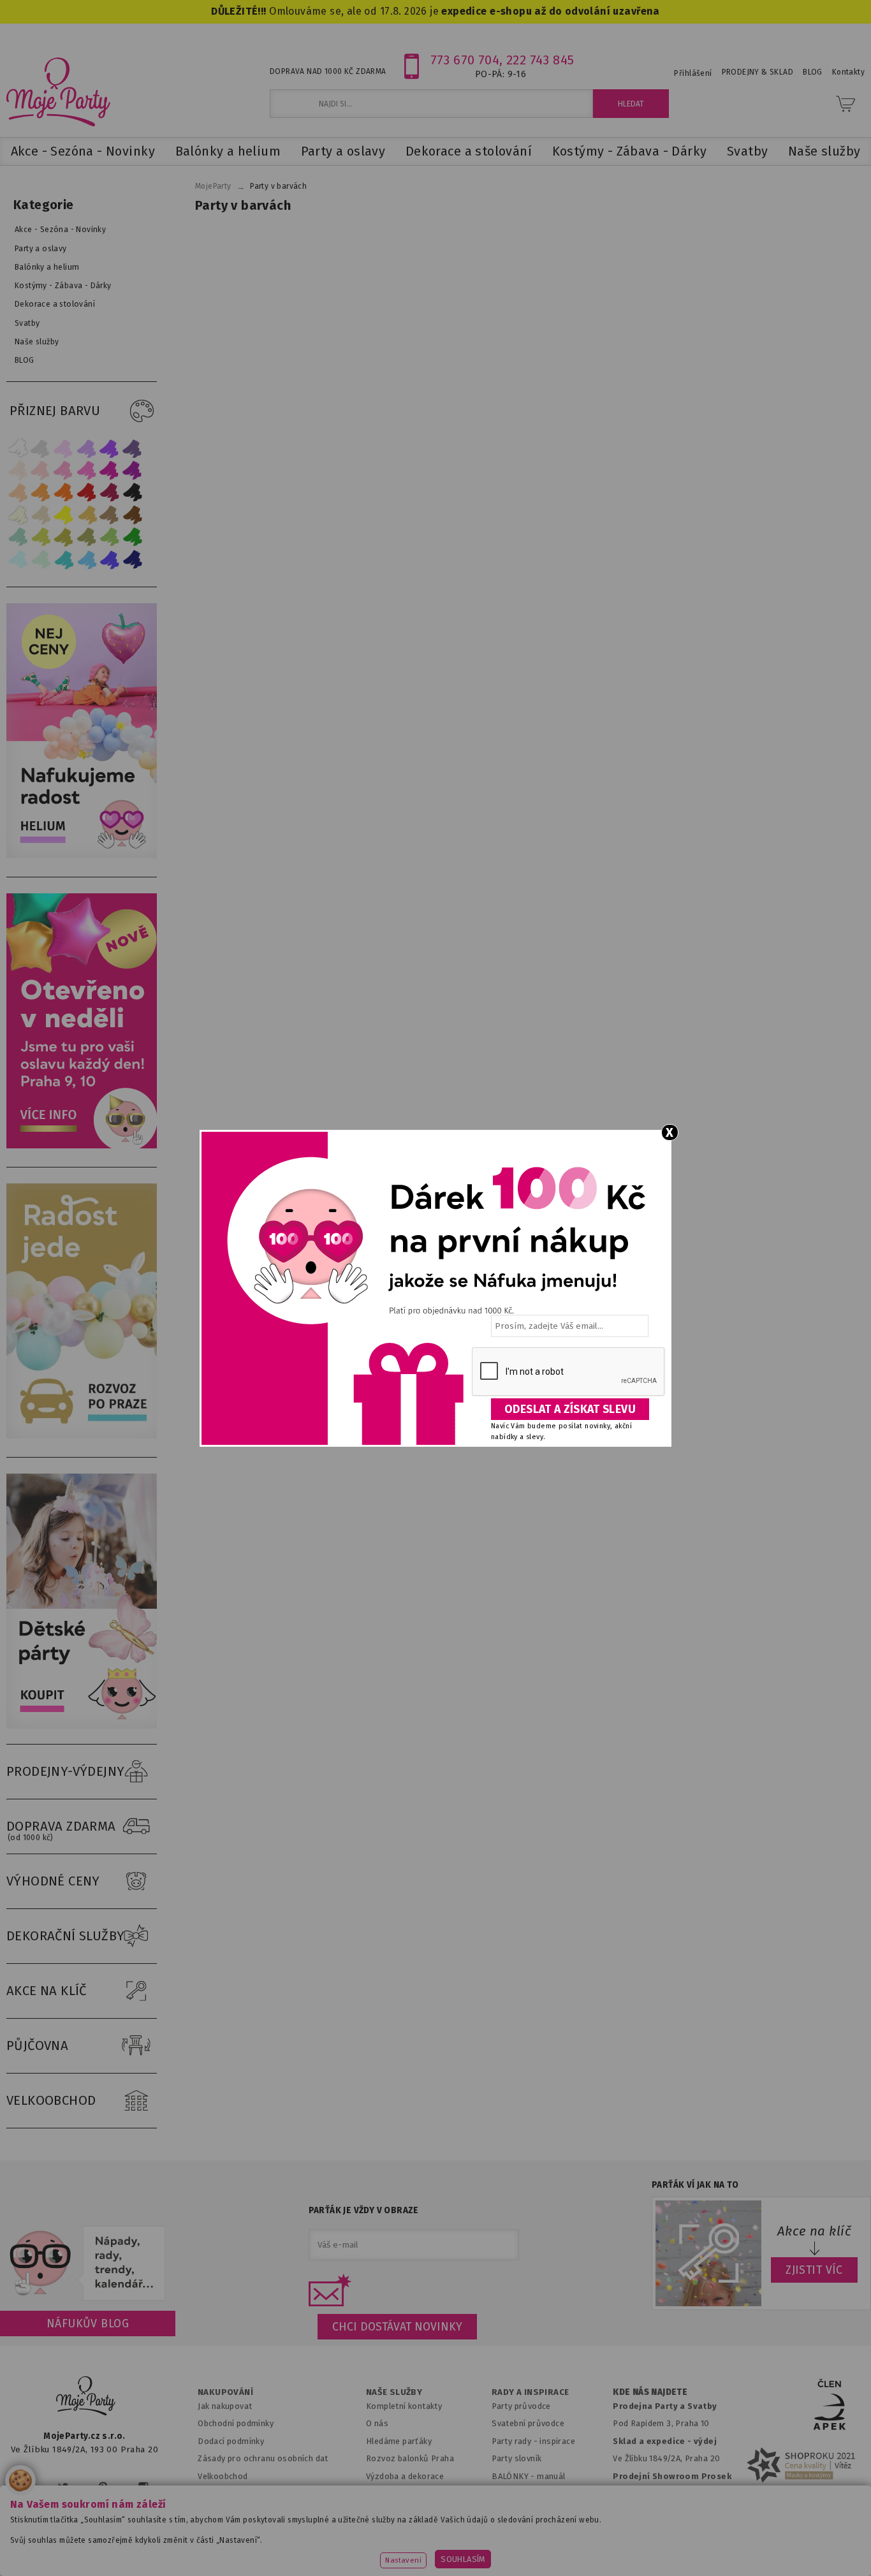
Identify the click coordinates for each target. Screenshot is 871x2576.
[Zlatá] (87, 515)
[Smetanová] (18, 515)
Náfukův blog (88, 2324)
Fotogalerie (515, 2511)
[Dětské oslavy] (85, 1726)
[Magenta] (110, 470)
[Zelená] (133, 537)
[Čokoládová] (133, 515)
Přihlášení (693, 73)
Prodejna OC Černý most (665, 2511)
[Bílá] (18, 448)
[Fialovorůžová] (133, 448)
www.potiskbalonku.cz (682, 2547)
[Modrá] (110, 560)
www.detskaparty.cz (415, 2547)
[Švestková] (110, 448)
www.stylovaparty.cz (801, 2547)
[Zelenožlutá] (41, 537)
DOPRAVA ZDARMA (61, 1830)
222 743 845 (540, 60)
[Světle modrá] (87, 560)
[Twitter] (63, 2487)
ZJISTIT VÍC (814, 2270)
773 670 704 (465, 60)
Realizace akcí (393, 2493)
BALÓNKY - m (518, 2476)
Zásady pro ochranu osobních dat (263, 2458)
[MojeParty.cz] (86, 2398)
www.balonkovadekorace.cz (545, 2547)
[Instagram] (143, 2487)
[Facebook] (25, 2487)
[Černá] (133, 493)
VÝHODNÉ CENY (53, 1881)
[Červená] (87, 493)
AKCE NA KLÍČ (47, 1991)
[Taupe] (41, 515)
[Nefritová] (18, 537)
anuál (555, 2476)
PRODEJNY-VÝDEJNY (66, 1771)
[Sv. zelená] (110, 537)
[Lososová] (18, 470)
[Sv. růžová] (41, 470)
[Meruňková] (41, 493)
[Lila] (64, 448)
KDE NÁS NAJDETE (650, 2392)
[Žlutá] (64, 515)
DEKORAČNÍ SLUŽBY (66, 1936)
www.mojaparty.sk (169, 2547)
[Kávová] (110, 515)
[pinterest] (103, 2487)
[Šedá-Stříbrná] (41, 448)
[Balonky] (85, 855)
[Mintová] (41, 560)
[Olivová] (64, 537)
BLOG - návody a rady (533, 2493)
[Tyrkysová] (64, 560)
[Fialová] (87, 448)
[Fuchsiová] (87, 470)
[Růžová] (64, 470)
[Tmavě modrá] (133, 560)
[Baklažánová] (133, 470)
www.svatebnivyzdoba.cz (290, 2547)
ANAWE (555, 2568)
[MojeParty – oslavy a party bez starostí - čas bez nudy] (58, 91)
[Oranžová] (64, 493)
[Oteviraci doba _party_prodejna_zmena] (85, 1145)
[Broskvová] (18, 493)
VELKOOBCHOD (51, 2100)
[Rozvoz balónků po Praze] (85, 1436)
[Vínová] (110, 493)
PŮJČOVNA (37, 2045)
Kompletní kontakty (404, 2406)
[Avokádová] (87, 537)
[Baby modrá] (18, 560)
